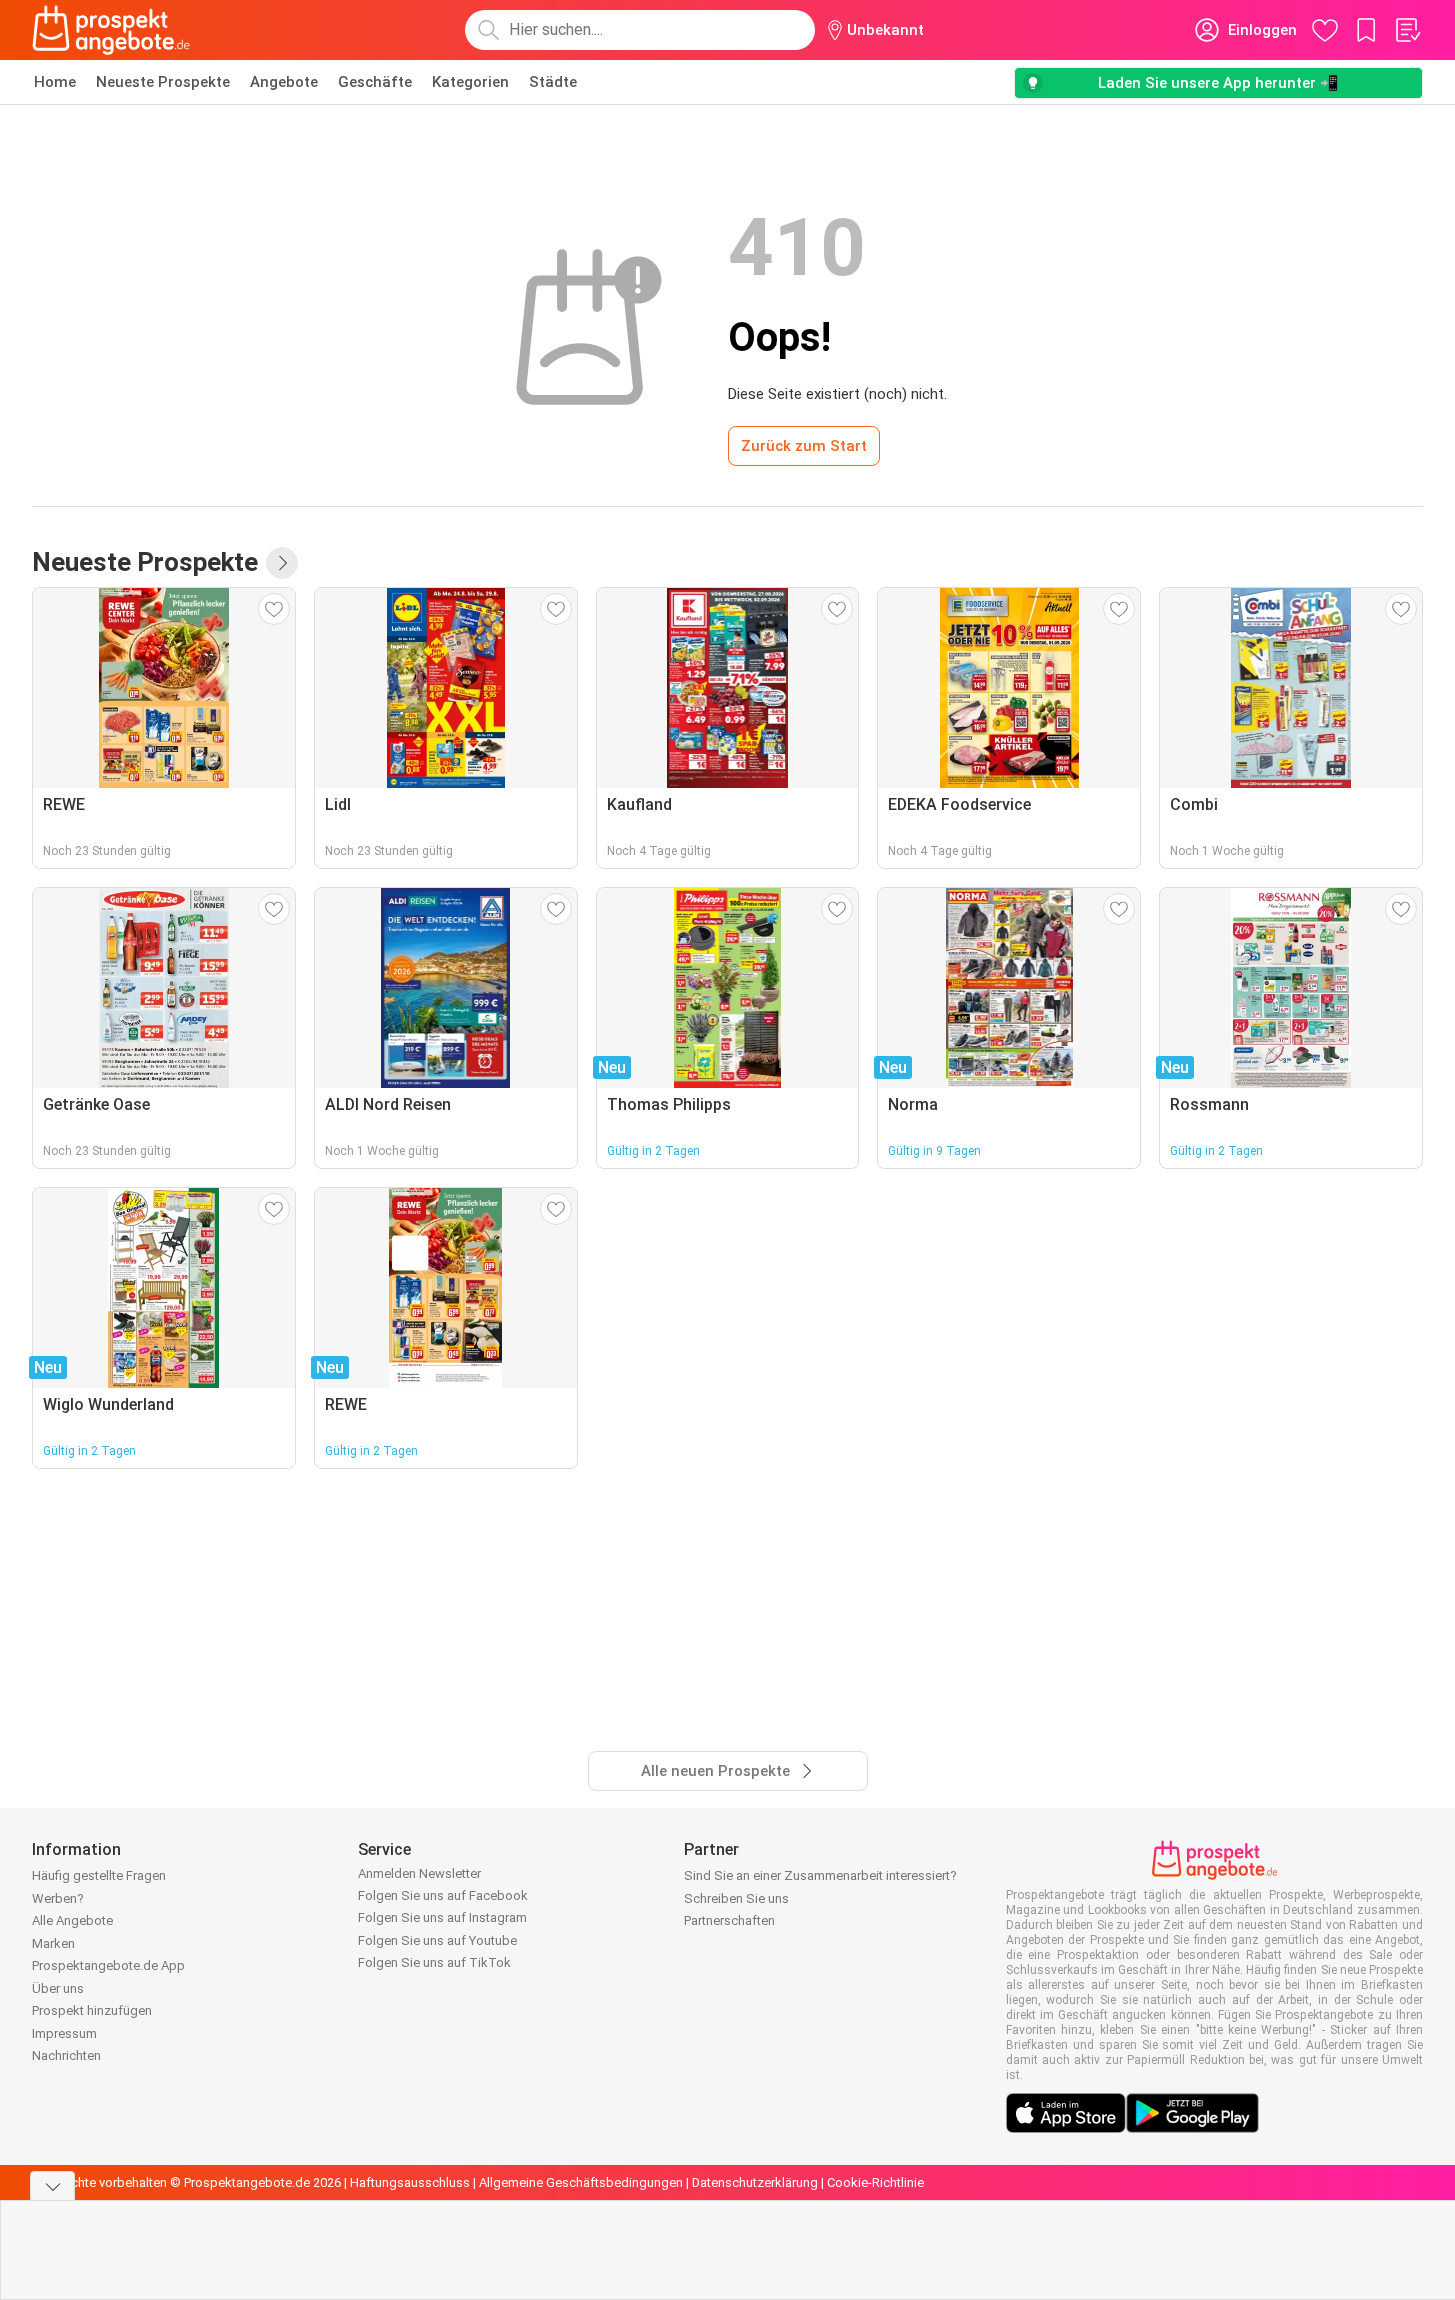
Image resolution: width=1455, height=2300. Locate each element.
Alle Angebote (72, 1920)
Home (55, 82)
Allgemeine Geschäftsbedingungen (581, 2182)
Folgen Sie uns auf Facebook (443, 1895)
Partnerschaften (729, 1920)
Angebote (284, 82)
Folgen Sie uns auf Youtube (437, 1940)
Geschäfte (375, 82)
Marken (53, 1943)
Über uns (58, 1988)
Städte (553, 82)
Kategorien (470, 82)
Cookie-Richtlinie (875, 2182)
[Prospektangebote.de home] (111, 30)
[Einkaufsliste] (1407, 30)
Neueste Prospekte (163, 82)
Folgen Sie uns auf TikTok (434, 1962)
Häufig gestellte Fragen (99, 1875)
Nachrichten (66, 2055)
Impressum (64, 2033)
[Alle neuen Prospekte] (282, 563)
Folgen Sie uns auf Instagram (442, 1917)
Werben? (58, 1898)
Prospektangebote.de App (108, 1965)
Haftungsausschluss (410, 2182)
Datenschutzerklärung (755, 2182)
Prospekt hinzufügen (92, 2010)
